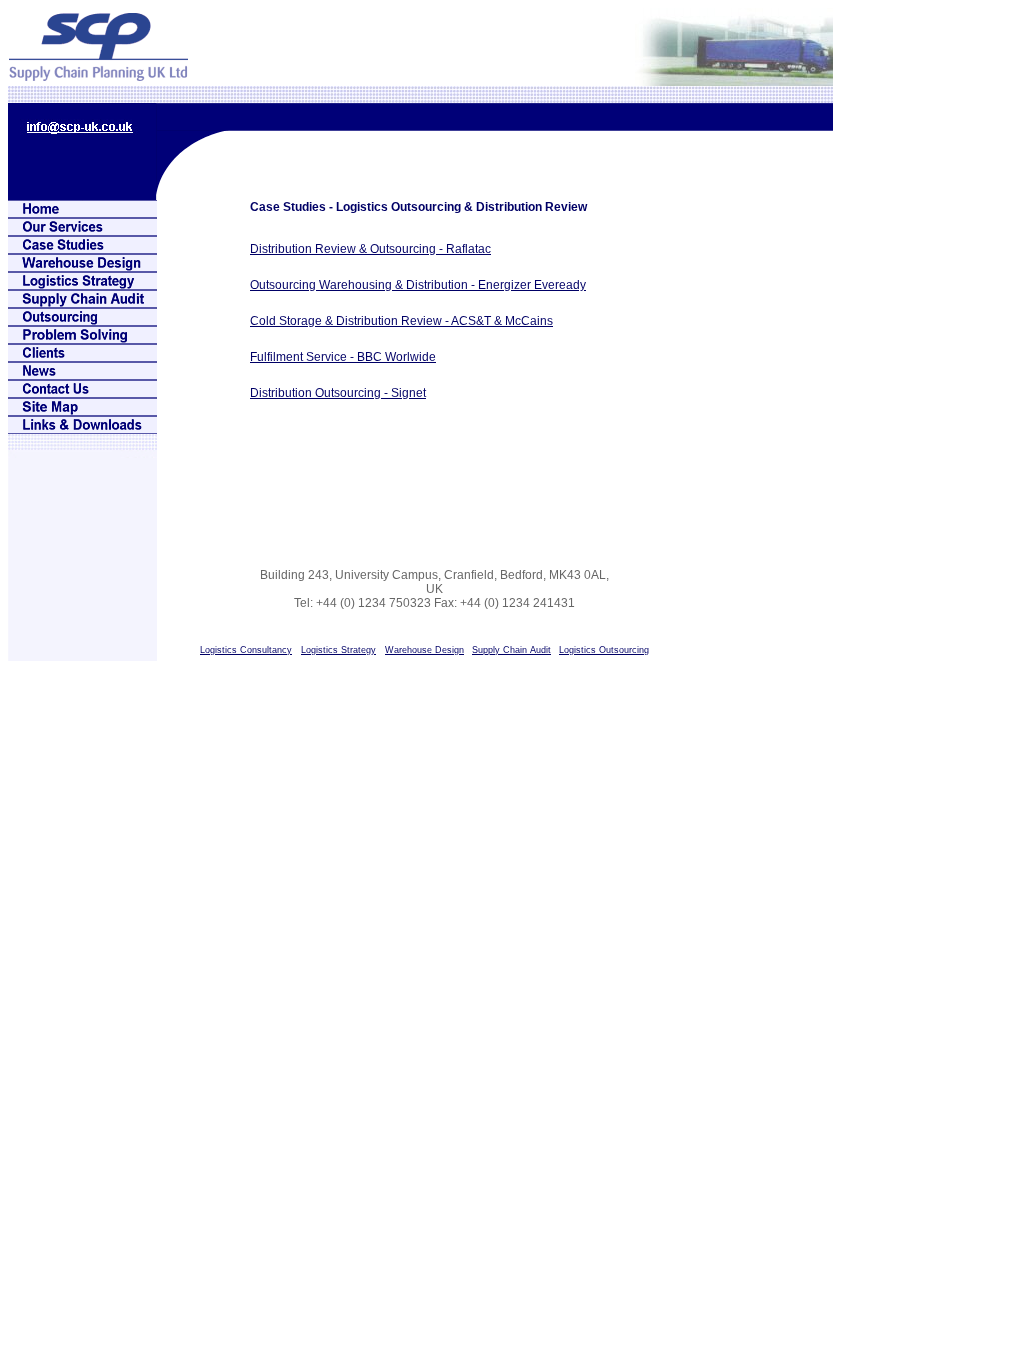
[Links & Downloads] (82, 428)
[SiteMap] (82, 410)
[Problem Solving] (82, 338)
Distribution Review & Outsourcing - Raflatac (370, 249)
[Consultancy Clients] (82, 356)
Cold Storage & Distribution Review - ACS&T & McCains (401, 321)
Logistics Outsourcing (604, 650)
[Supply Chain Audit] (82, 302)
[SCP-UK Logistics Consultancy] (82, 212)
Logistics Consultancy (246, 650)
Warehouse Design (424, 650)
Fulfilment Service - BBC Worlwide (343, 357)
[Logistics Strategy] (82, 284)
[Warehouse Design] (82, 266)
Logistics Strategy (338, 650)
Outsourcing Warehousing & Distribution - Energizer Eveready (418, 285)
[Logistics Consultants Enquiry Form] (82, 392)
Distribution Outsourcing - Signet (338, 393)
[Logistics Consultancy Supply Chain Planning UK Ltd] (98, 75)
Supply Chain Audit (511, 650)
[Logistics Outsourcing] (82, 320)
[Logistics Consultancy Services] (82, 230)
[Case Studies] (82, 248)
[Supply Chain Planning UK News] (82, 374)
